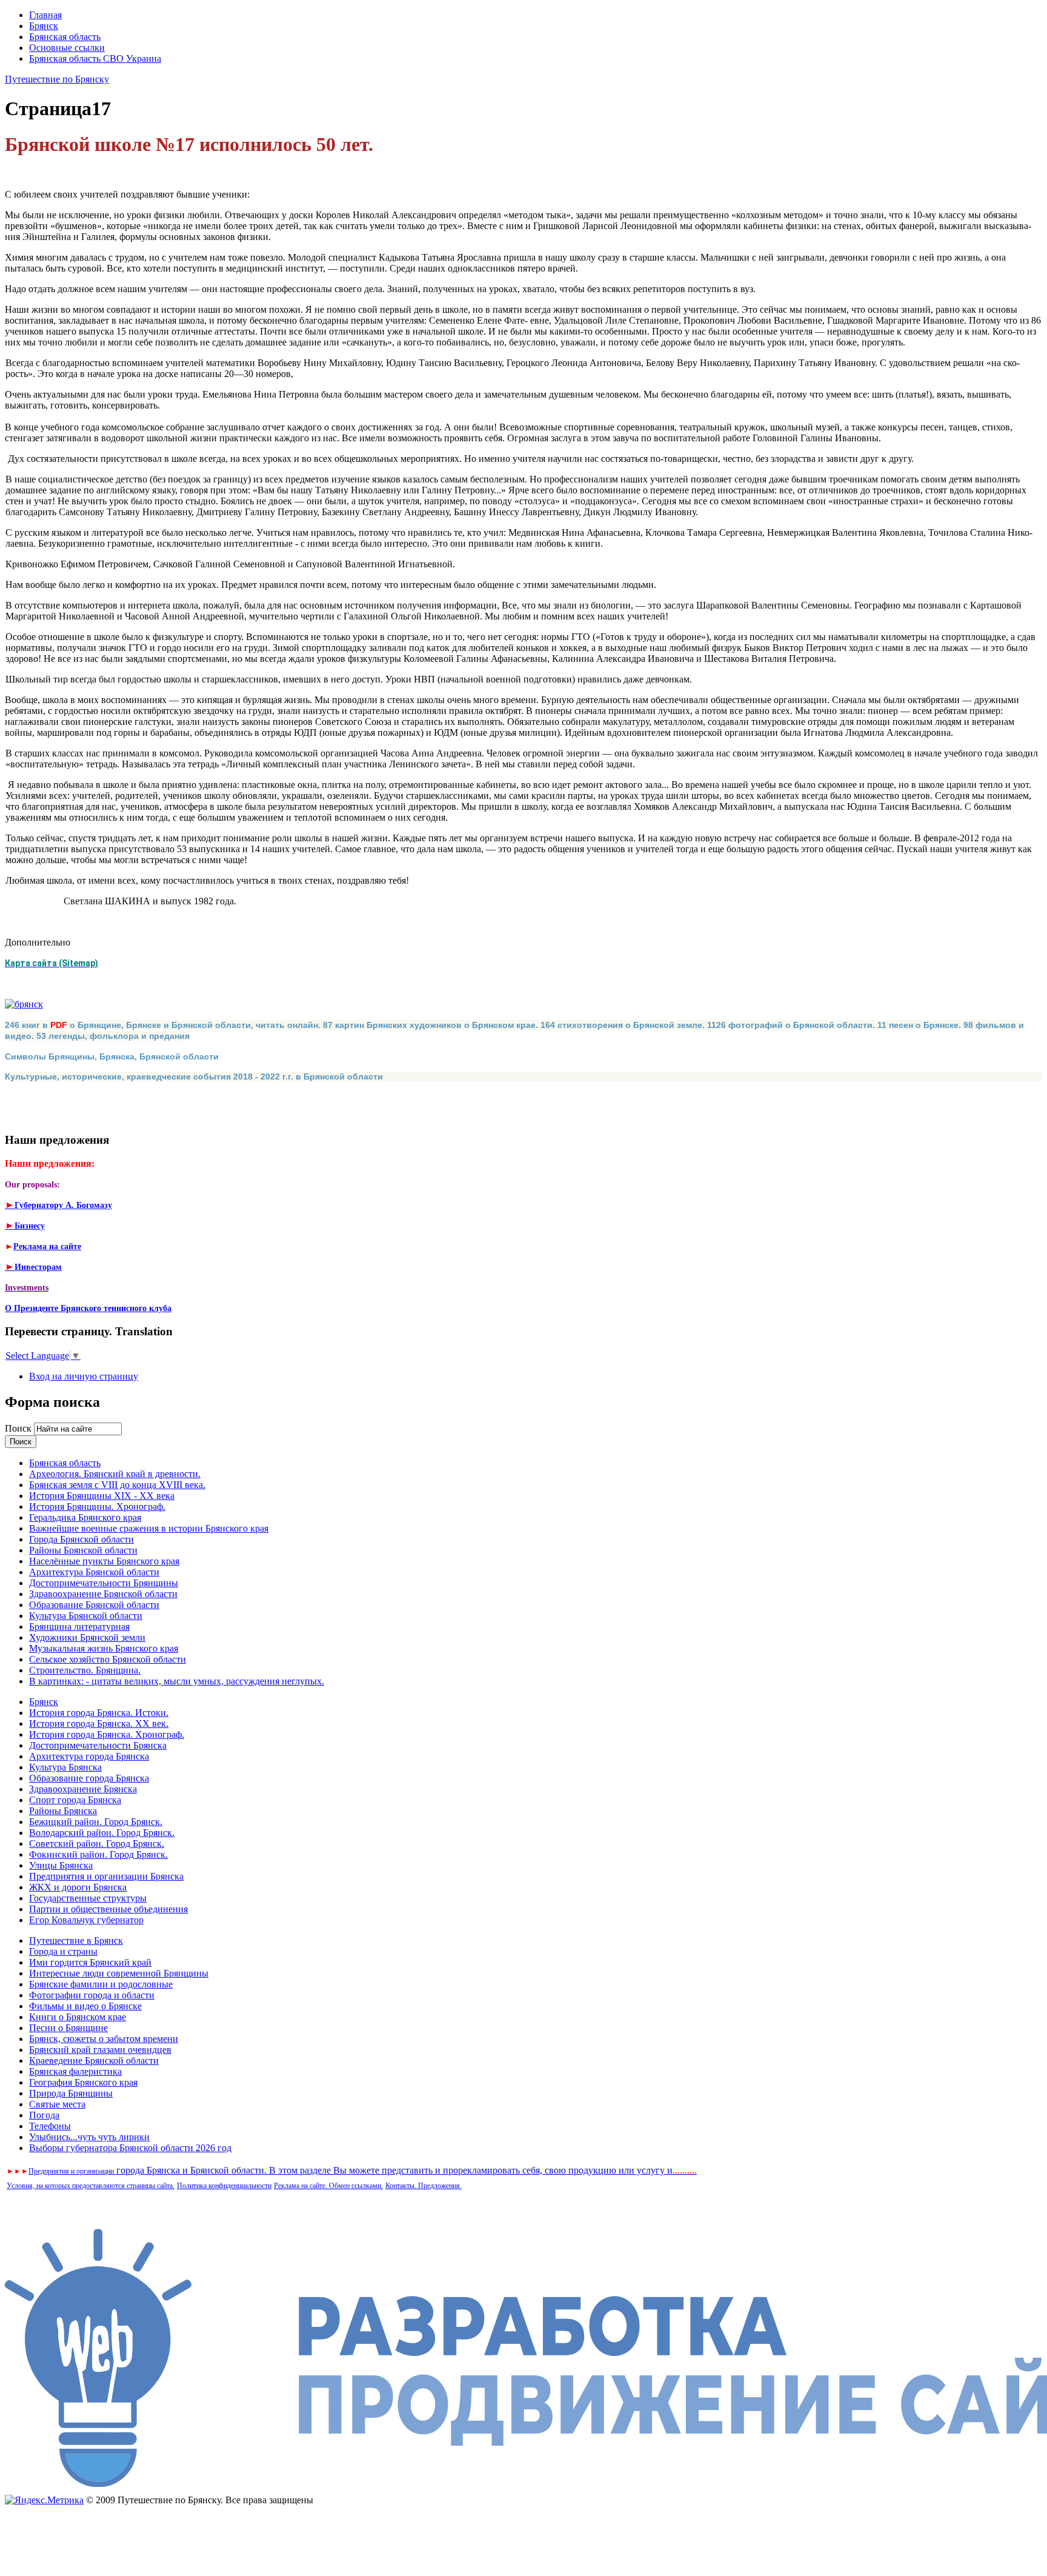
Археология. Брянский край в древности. (115, 1474)
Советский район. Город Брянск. (97, 1844)
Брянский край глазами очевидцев (100, 2050)
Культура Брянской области (86, 1616)
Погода (44, 2115)
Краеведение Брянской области (94, 2060)
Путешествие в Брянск (76, 1940)
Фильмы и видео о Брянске (85, 2006)
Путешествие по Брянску (57, 79)
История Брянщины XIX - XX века (102, 1496)
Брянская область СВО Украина (95, 58)
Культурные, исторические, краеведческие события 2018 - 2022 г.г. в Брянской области (194, 1076)
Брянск (44, 26)
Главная (45, 15)
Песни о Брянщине (68, 2028)
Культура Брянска (65, 1767)
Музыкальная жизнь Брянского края (104, 1648)
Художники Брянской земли (87, 1637)
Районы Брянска (63, 1811)
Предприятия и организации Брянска (106, 1876)
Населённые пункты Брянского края (104, 1561)
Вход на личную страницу (84, 1376)
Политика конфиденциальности (224, 2186)
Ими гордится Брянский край (90, 1962)
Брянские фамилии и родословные (101, 1984)
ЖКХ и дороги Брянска (78, 1887)
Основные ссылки (67, 48)
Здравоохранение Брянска (83, 1789)
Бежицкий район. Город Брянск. (96, 1822)
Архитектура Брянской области (94, 1572)
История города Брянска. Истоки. (99, 1713)
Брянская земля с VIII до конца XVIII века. (117, 1485)
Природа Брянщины (71, 2093)
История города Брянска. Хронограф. (107, 1734)
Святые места (57, 2104)
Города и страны (63, 1951)
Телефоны (50, 2126)
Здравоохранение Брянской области (103, 1594)
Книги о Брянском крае (78, 2017)
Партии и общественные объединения (108, 1909)
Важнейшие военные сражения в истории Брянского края (149, 1528)
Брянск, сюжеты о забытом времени (104, 2039)
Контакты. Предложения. (424, 2186)
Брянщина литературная (79, 1627)
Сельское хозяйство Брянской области (108, 1659)
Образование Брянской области (94, 1605)
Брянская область (65, 37)
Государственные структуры (88, 1898)
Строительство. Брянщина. (85, 1670)
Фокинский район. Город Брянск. (98, 1854)
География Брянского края (83, 2082)
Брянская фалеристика (75, 2071)
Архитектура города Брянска (89, 1756)
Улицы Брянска (61, 1865)
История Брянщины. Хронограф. (97, 1507)
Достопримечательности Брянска (98, 1745)
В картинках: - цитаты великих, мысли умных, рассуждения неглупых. (177, 1681)
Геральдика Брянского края (85, 1517)
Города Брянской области (81, 1539)
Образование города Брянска (89, 1778)
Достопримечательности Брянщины (104, 1583)
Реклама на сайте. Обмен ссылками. (328, 2186)
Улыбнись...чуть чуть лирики (89, 2137)
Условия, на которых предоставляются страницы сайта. (91, 2186)
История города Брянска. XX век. (99, 1723)
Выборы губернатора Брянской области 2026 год (130, 2148)
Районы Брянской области (83, 1550)
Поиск (19, 1428)
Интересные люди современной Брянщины (119, 1973)
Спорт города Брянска (75, 1800)
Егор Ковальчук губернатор (86, 1920)
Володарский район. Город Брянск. (102, 1833)
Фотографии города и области (92, 1995)
